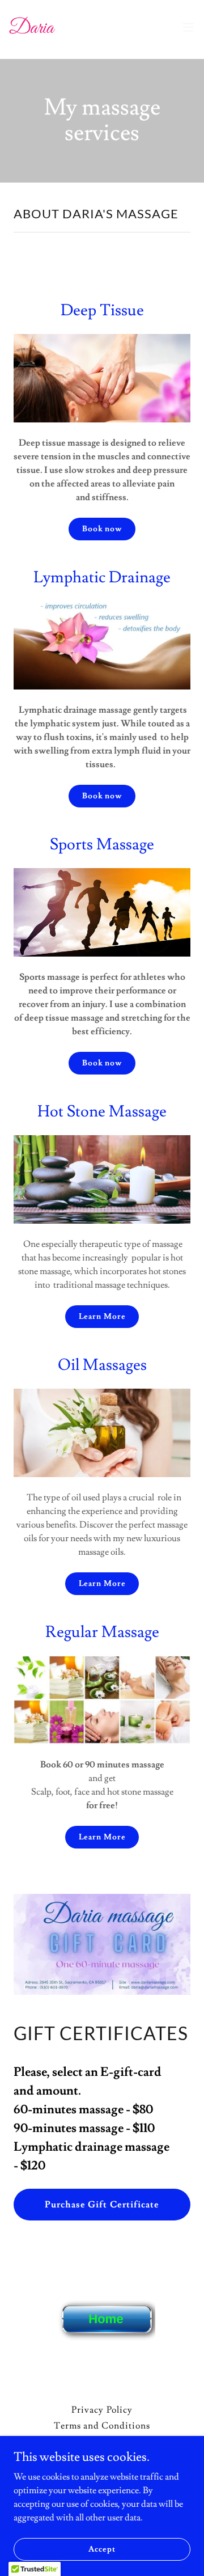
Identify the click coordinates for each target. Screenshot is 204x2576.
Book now (102, 529)
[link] (32, 27)
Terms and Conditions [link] (102, 2426)
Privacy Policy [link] (102, 2410)
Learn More (102, 1317)
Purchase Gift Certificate (102, 2205)
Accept (102, 2549)
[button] (188, 27)
